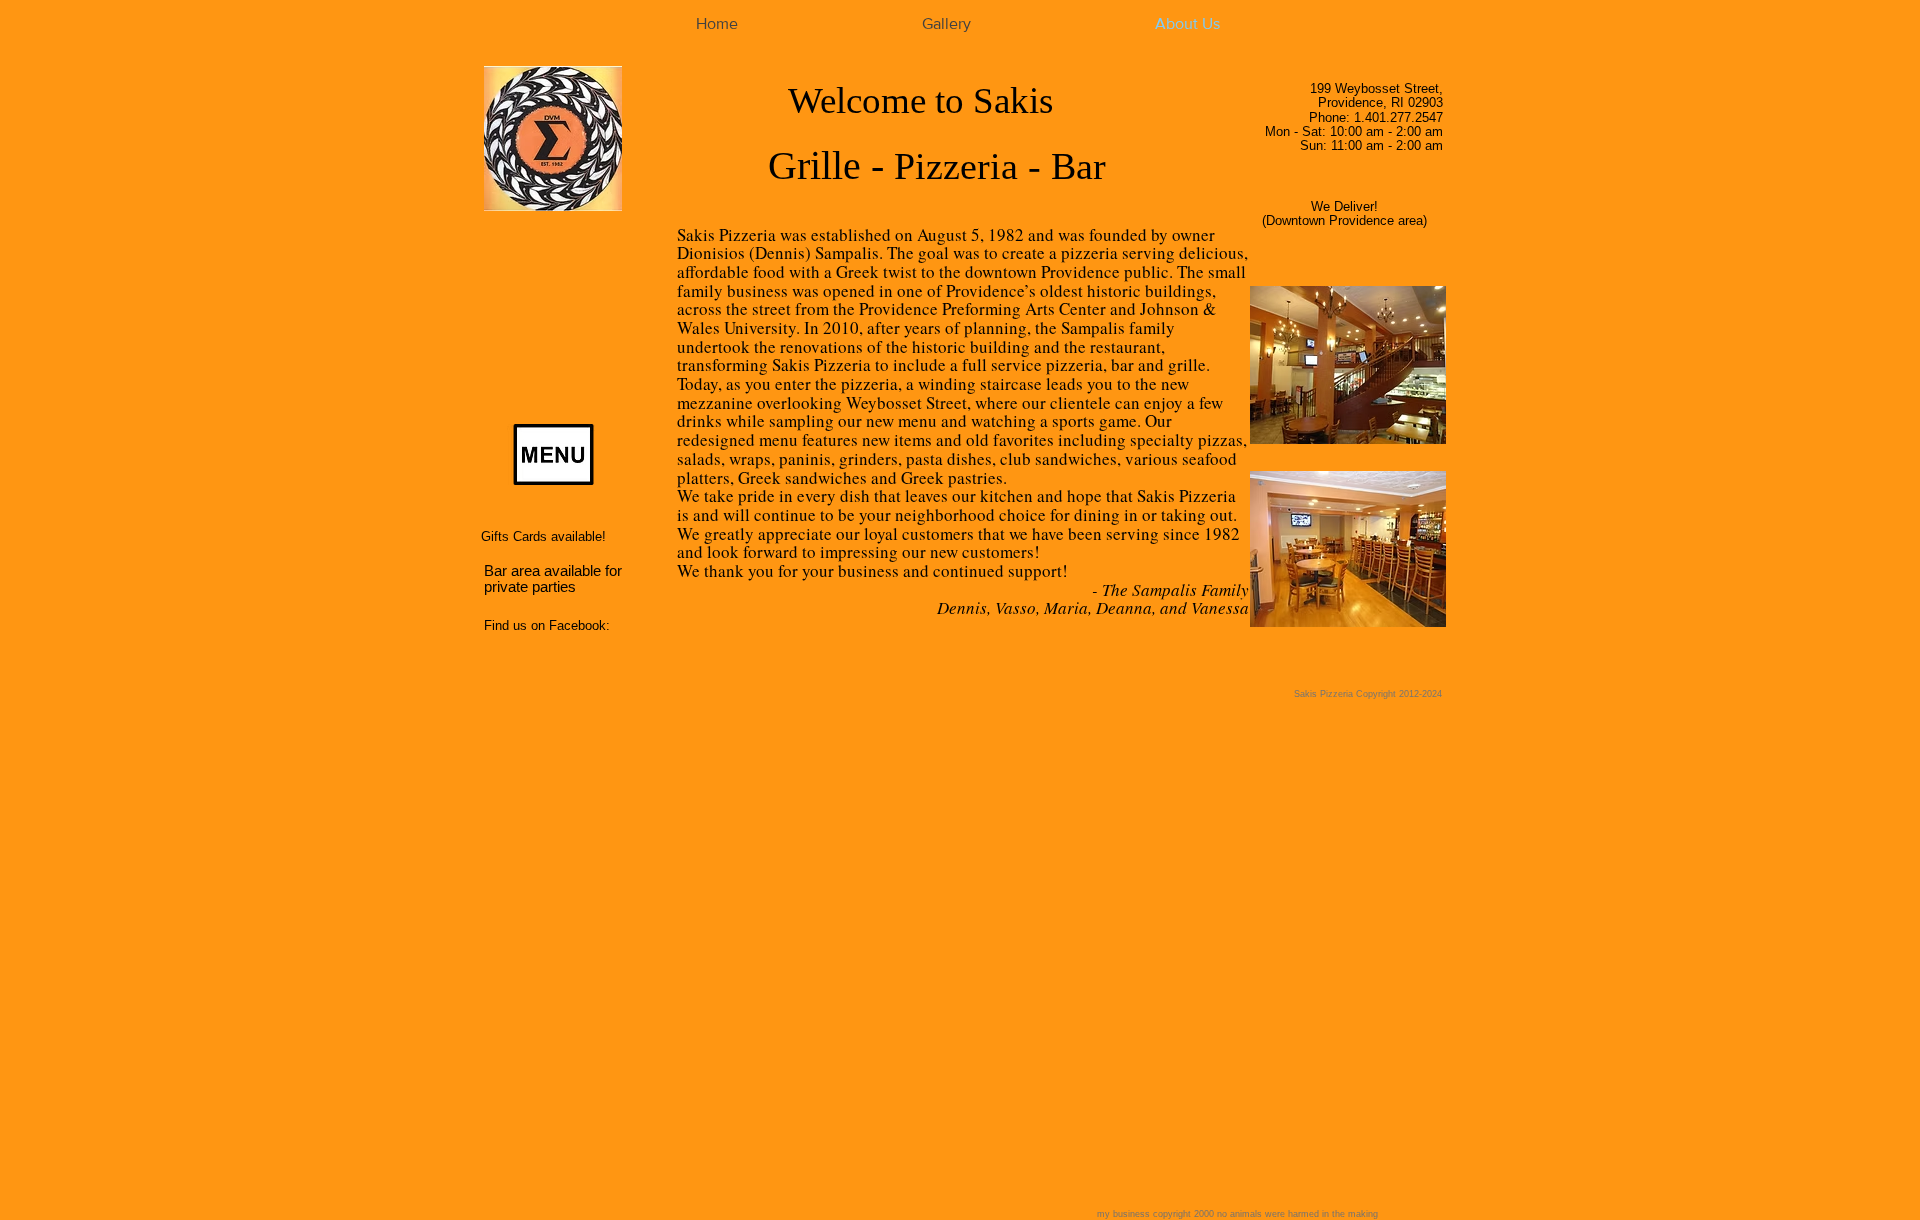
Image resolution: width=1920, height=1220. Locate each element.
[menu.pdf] (553, 457)
